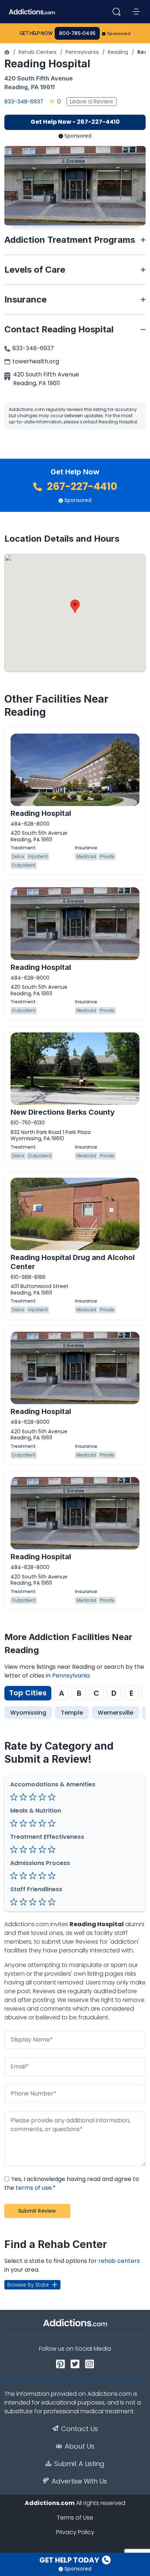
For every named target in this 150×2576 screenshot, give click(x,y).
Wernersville (115, 1713)
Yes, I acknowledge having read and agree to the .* (72, 2183)
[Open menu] (136, 12)
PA (35, 87)
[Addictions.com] (7, 52)
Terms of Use (75, 2518)
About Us (80, 2446)
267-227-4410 (81, 487)
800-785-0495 (77, 33)
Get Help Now (36, 33)
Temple (72, 1713)
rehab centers (119, 2261)
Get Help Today (70, 2560)
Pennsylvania (82, 52)
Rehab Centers (37, 52)
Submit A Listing (79, 2464)
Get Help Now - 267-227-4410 (75, 122)
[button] (75, 606)
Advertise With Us (79, 2481)
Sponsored (119, 33)
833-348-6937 (24, 101)
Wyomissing (28, 1713)
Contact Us (80, 2429)
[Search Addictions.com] (117, 12)
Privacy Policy (75, 2532)
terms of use (34, 2188)
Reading (118, 52)
